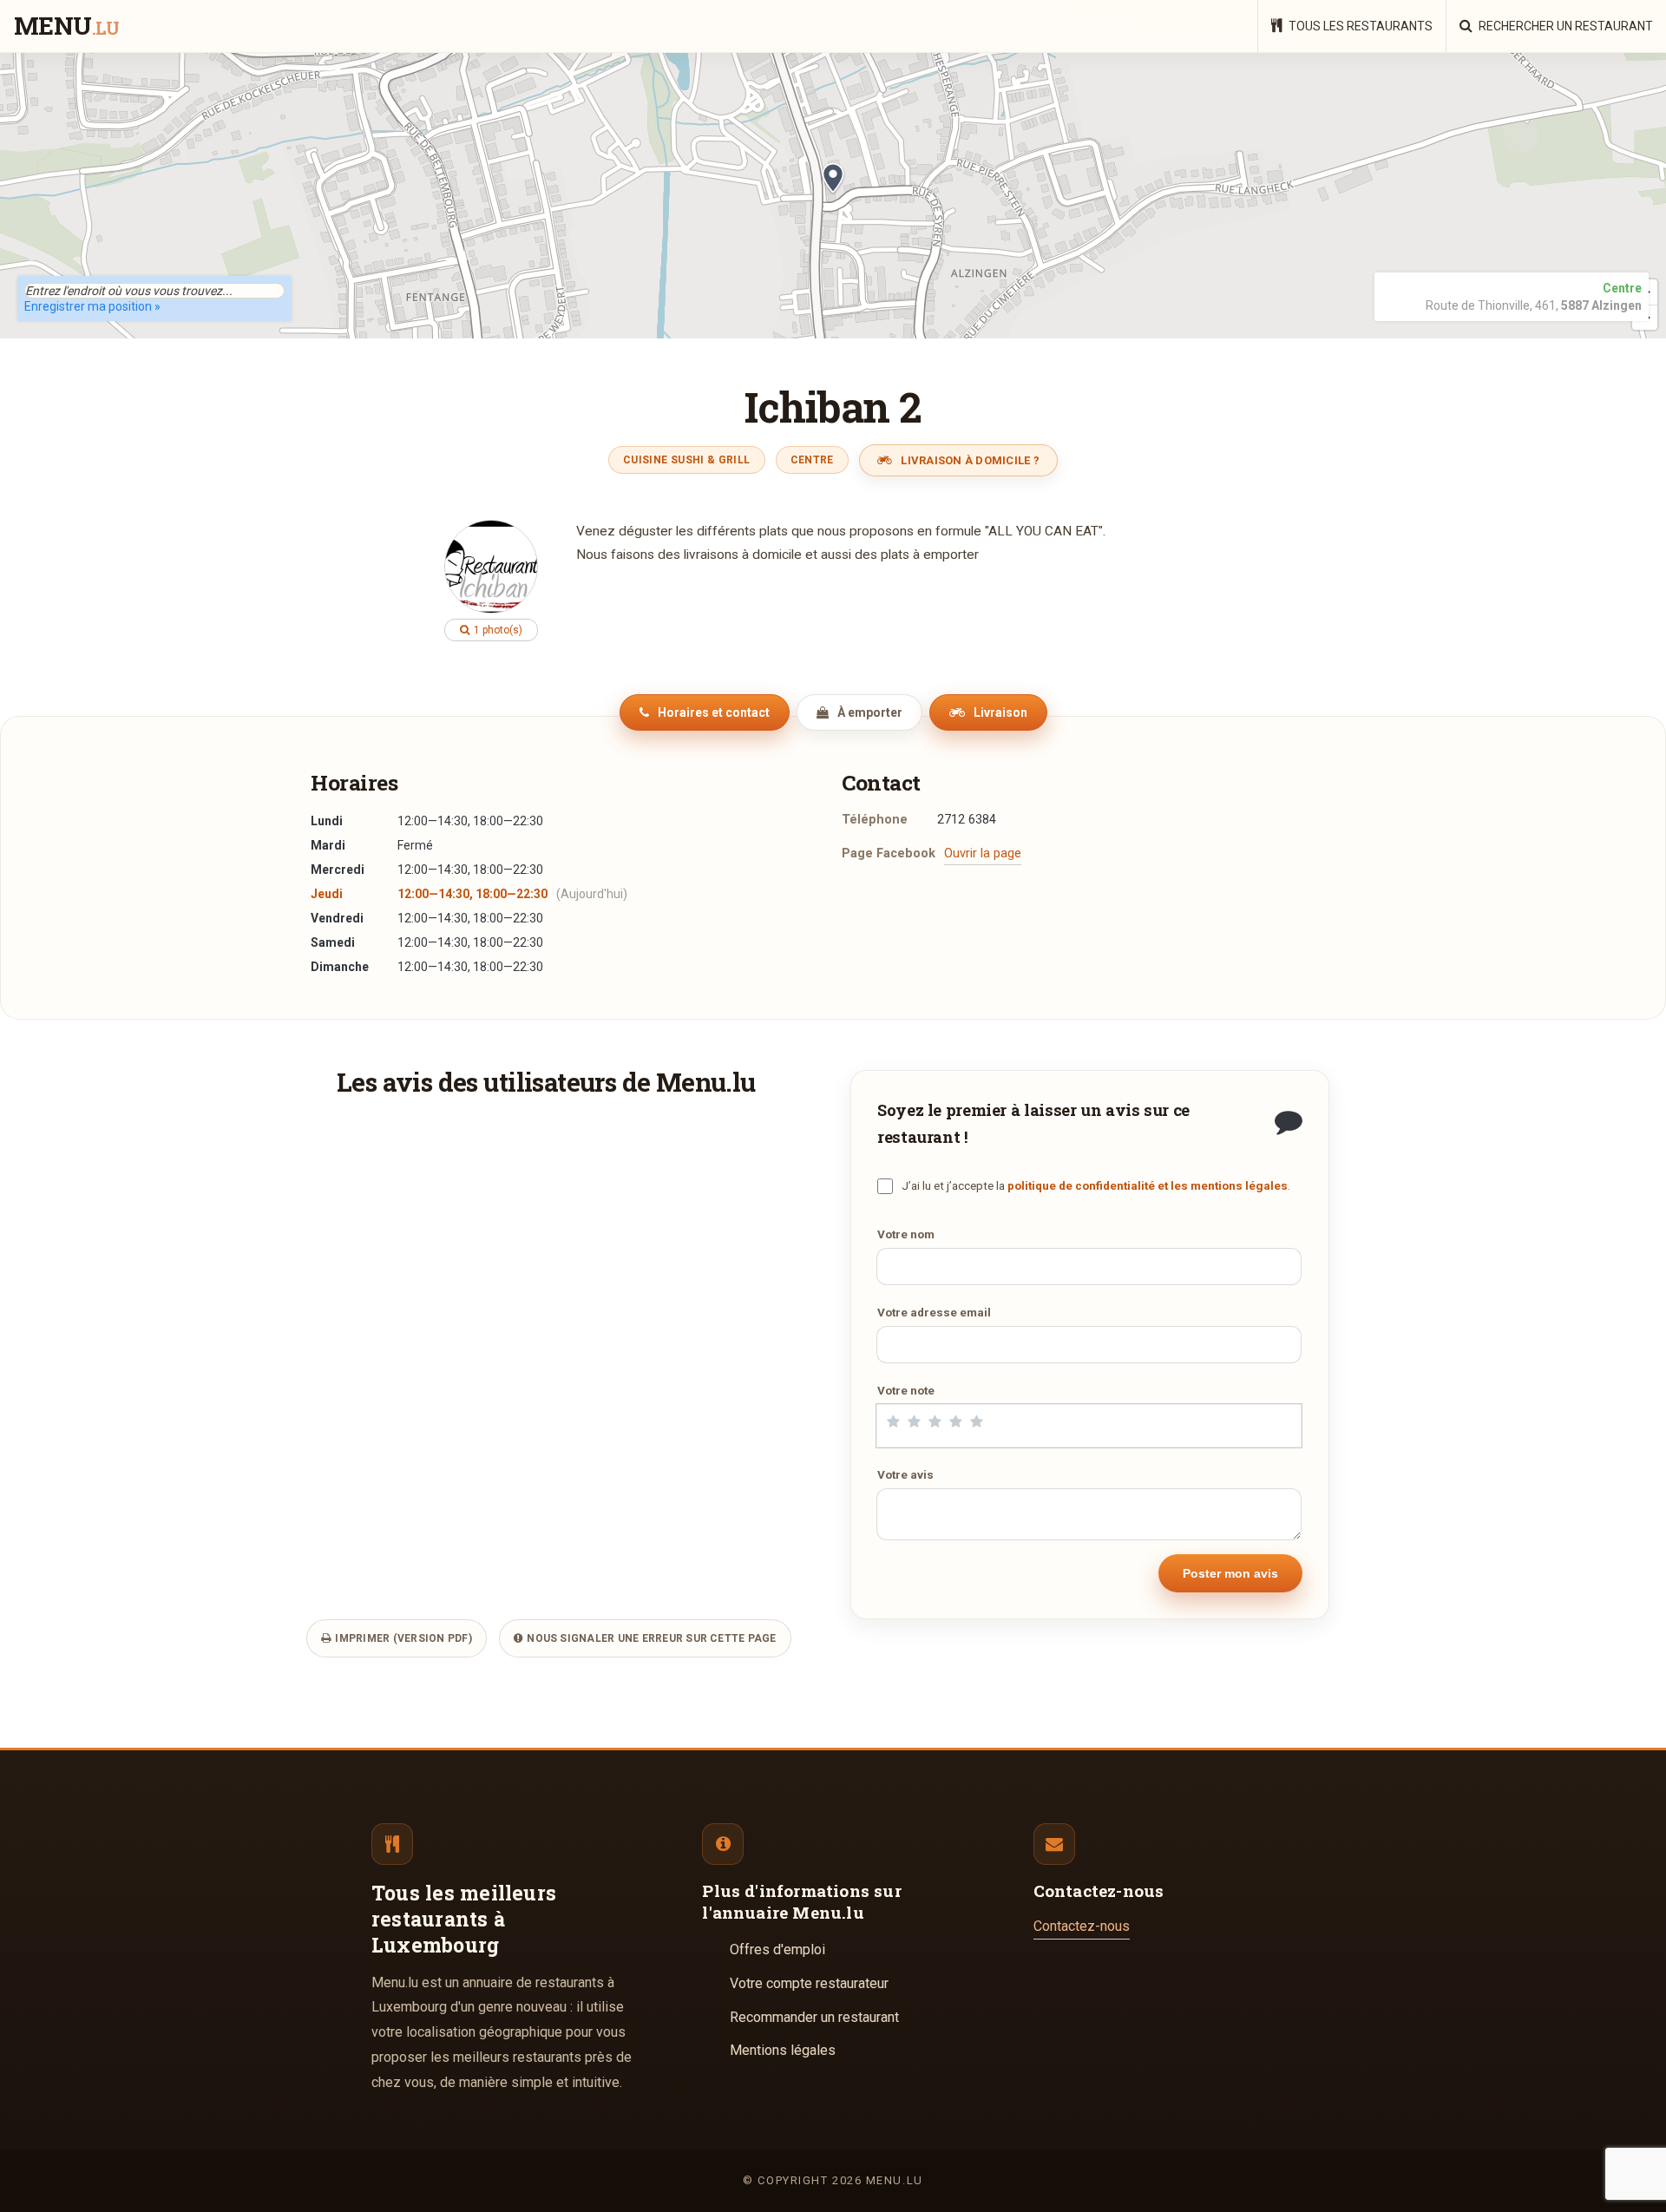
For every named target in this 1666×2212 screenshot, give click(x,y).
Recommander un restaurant (814, 2017)
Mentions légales (783, 2050)
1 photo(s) (497, 630)
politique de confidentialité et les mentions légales (1148, 1185)
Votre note (906, 1390)
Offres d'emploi (777, 1949)
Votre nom (906, 1234)
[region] (833, 195)
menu (66, 27)
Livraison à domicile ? (969, 460)
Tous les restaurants (1359, 26)
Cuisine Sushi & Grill (687, 460)
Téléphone (875, 820)
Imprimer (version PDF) (402, 1638)
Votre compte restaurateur (809, 1983)
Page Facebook (889, 853)
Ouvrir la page (983, 853)
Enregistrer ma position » (92, 306)
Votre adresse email (934, 1312)
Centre (812, 460)
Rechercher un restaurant (1564, 26)
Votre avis (905, 1474)
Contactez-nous (1082, 1926)
